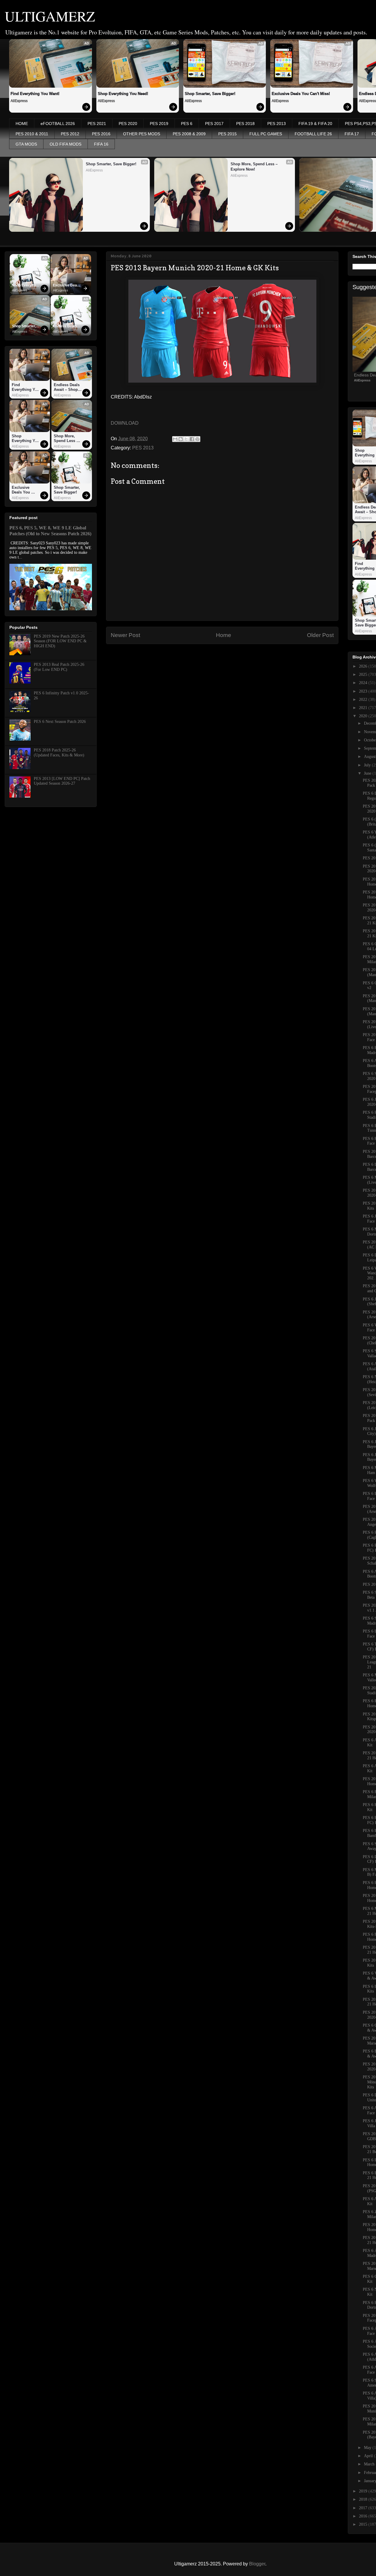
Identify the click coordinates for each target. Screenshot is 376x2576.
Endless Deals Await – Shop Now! (65, 326)
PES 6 (187, 124)
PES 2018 (245, 124)
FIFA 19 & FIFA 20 (315, 124)
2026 (364, 666)
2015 (364, 2524)
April (369, 2456)
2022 (364, 700)
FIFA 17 (352, 134)
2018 (364, 2499)
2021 (364, 708)
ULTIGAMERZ (50, 16)
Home (224, 635)
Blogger (257, 2564)
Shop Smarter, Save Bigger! (210, 94)
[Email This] (175, 439)
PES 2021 (97, 124)
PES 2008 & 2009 (189, 134)
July (368, 765)
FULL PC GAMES (266, 134)
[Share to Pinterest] (197, 439)
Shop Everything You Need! (123, 94)
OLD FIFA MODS (66, 144)
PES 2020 (128, 124)
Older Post (320, 635)
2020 (364, 716)
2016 (364, 2516)
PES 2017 (214, 124)
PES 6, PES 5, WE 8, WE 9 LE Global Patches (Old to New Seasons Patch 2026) (50, 531)
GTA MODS (26, 144)
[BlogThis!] (181, 439)
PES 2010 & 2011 (32, 134)
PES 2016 (101, 134)
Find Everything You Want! (35, 94)
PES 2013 (277, 124)
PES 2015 (228, 134)
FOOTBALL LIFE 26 (313, 134)
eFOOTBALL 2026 (58, 124)
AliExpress (19, 101)
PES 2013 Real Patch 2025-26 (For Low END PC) (59, 667)
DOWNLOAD (125, 423)
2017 (364, 2508)
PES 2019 (159, 124)
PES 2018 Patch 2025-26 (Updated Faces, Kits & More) (59, 753)
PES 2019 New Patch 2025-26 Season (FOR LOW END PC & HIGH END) (60, 641)
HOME (22, 124)
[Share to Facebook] (192, 439)
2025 (364, 675)
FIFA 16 (101, 144)
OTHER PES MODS (142, 134)
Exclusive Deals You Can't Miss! (301, 94)
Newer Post (125, 635)
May (368, 2448)
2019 (364, 2491)
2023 (364, 691)
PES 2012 (70, 134)
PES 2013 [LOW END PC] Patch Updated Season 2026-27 (62, 781)
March (370, 2464)
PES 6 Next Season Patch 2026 (60, 722)
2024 (364, 683)
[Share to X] (186, 439)
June (368, 773)
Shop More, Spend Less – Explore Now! (255, 167)
